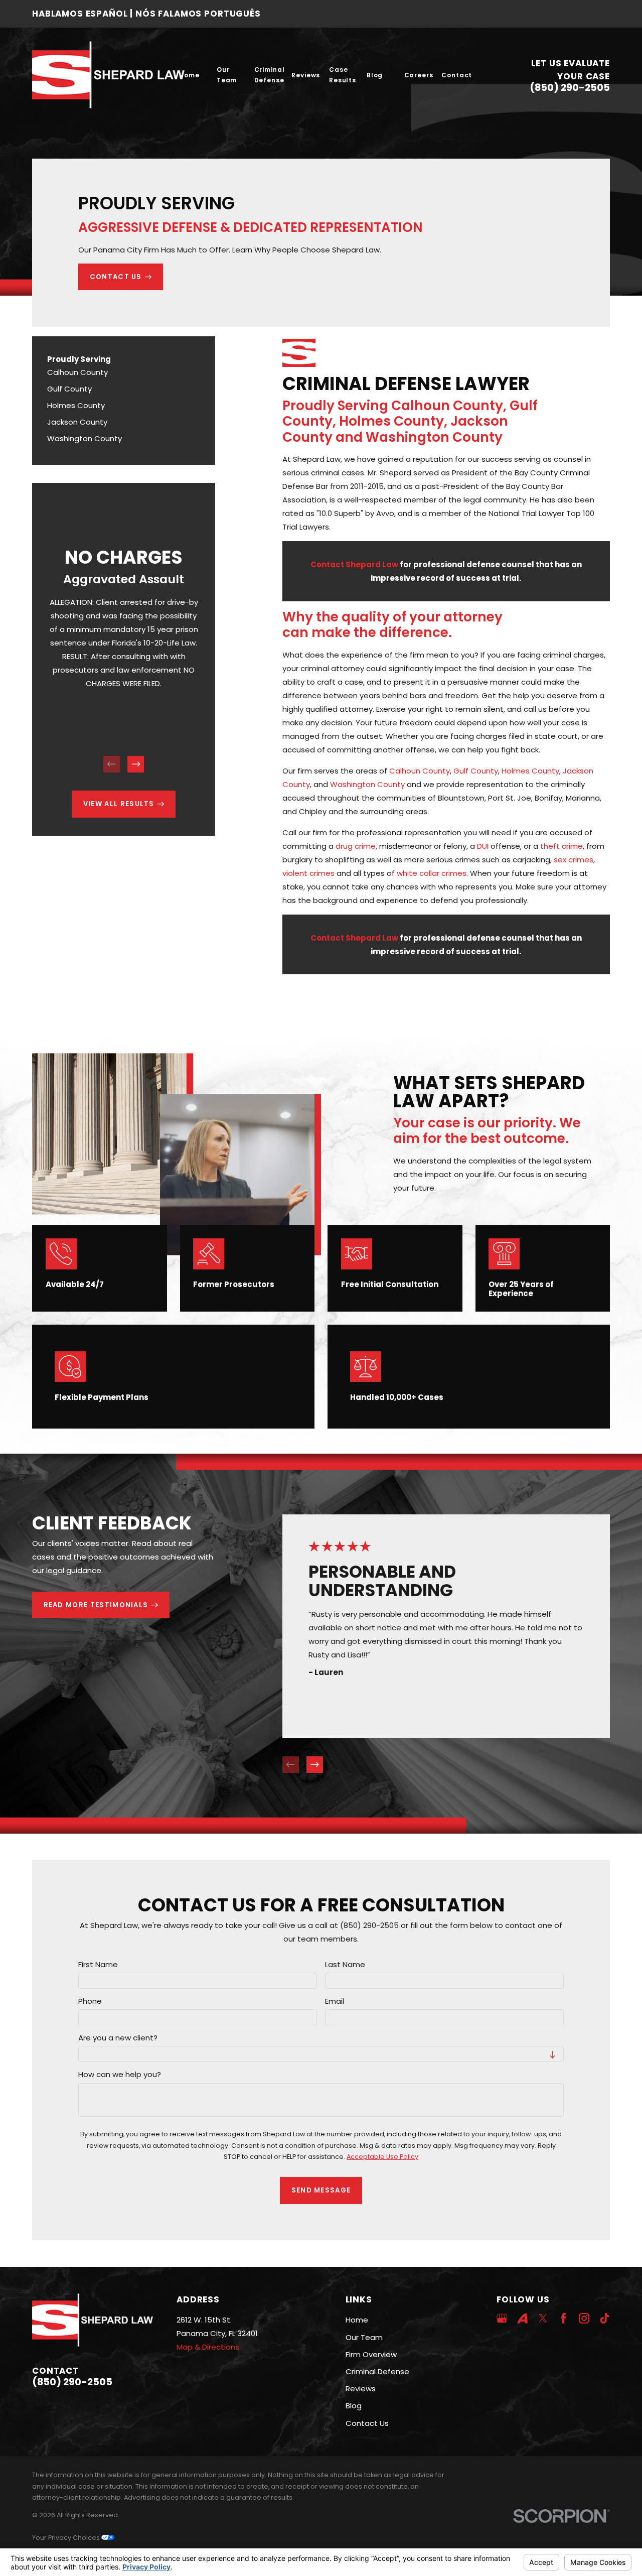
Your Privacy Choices (67, 2538)
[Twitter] (543, 2318)
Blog (354, 2406)
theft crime (561, 846)
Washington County (367, 784)
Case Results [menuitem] (343, 75)
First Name (98, 1965)
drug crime (356, 846)
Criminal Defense (377, 2371)
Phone (90, 2001)
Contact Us (367, 2423)
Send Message (321, 2191)
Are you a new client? (118, 2038)
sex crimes (574, 860)
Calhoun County (420, 771)
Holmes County (530, 771)
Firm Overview (371, 2354)
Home (357, 2320)
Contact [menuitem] (457, 75)
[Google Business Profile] (502, 2318)
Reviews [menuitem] (306, 75)
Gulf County (476, 771)
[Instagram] (584, 2318)
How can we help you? (120, 2075)
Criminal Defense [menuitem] (270, 75)
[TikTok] (605, 2318)
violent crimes (308, 873)
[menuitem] (124, 372)
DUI (483, 846)
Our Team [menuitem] (227, 75)
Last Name (345, 1965)
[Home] (108, 75)
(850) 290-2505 (570, 88)
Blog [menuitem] (375, 75)
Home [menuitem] (189, 75)
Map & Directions (208, 2347)
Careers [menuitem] (419, 75)
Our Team (364, 2337)
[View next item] (136, 764)
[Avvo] (522, 2318)
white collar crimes (432, 873)
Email (335, 2001)
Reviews (361, 2389)
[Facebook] (564, 2318)
